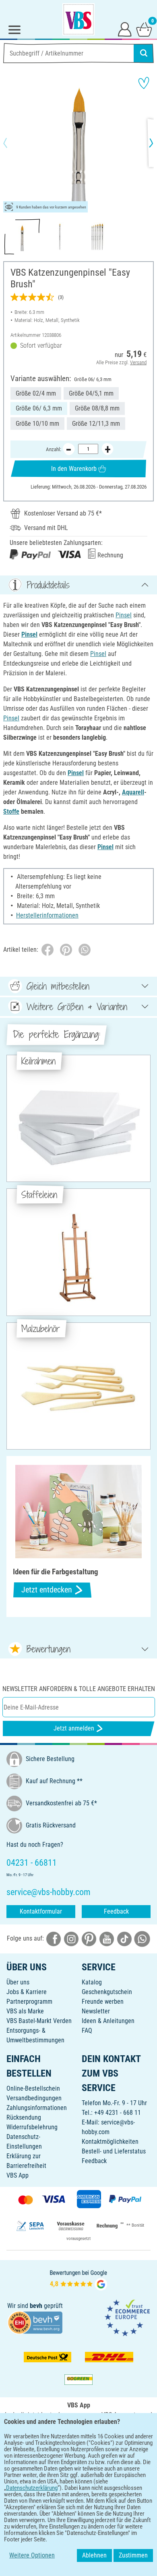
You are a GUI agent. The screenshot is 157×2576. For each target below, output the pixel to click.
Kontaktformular (41, 1911)
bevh (36, 2306)
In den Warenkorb (74, 469)
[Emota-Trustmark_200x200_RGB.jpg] (127, 2317)
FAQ (87, 2030)
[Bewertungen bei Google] (78, 2279)
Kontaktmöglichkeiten (110, 2142)
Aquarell (133, 792)
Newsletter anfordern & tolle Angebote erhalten (79, 1689)
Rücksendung (24, 2117)
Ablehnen (94, 2555)
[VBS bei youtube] (107, 1938)
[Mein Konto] (125, 29)
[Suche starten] (144, 53)
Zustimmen (133, 2555)
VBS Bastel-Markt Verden (39, 2021)
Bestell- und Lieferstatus (114, 2151)
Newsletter (96, 2011)
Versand (138, 362)
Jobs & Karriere (27, 1992)
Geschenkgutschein (107, 1992)
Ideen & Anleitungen (108, 2021)
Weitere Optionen (32, 2555)
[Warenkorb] (144, 29)
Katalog (92, 1982)
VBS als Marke (25, 2011)
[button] (12, 143)
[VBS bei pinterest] (89, 1938)
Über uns (18, 1982)
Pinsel (124, 615)
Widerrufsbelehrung (32, 2127)
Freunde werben (103, 2002)
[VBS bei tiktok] (124, 1938)
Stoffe (11, 812)
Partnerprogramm (29, 2002)
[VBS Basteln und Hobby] (78, 19)
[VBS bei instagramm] (71, 1938)
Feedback (116, 1911)
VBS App (18, 2175)
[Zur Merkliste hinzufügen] (144, 83)
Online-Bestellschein (33, 2088)
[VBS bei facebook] (54, 1938)
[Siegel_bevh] (35, 2322)
